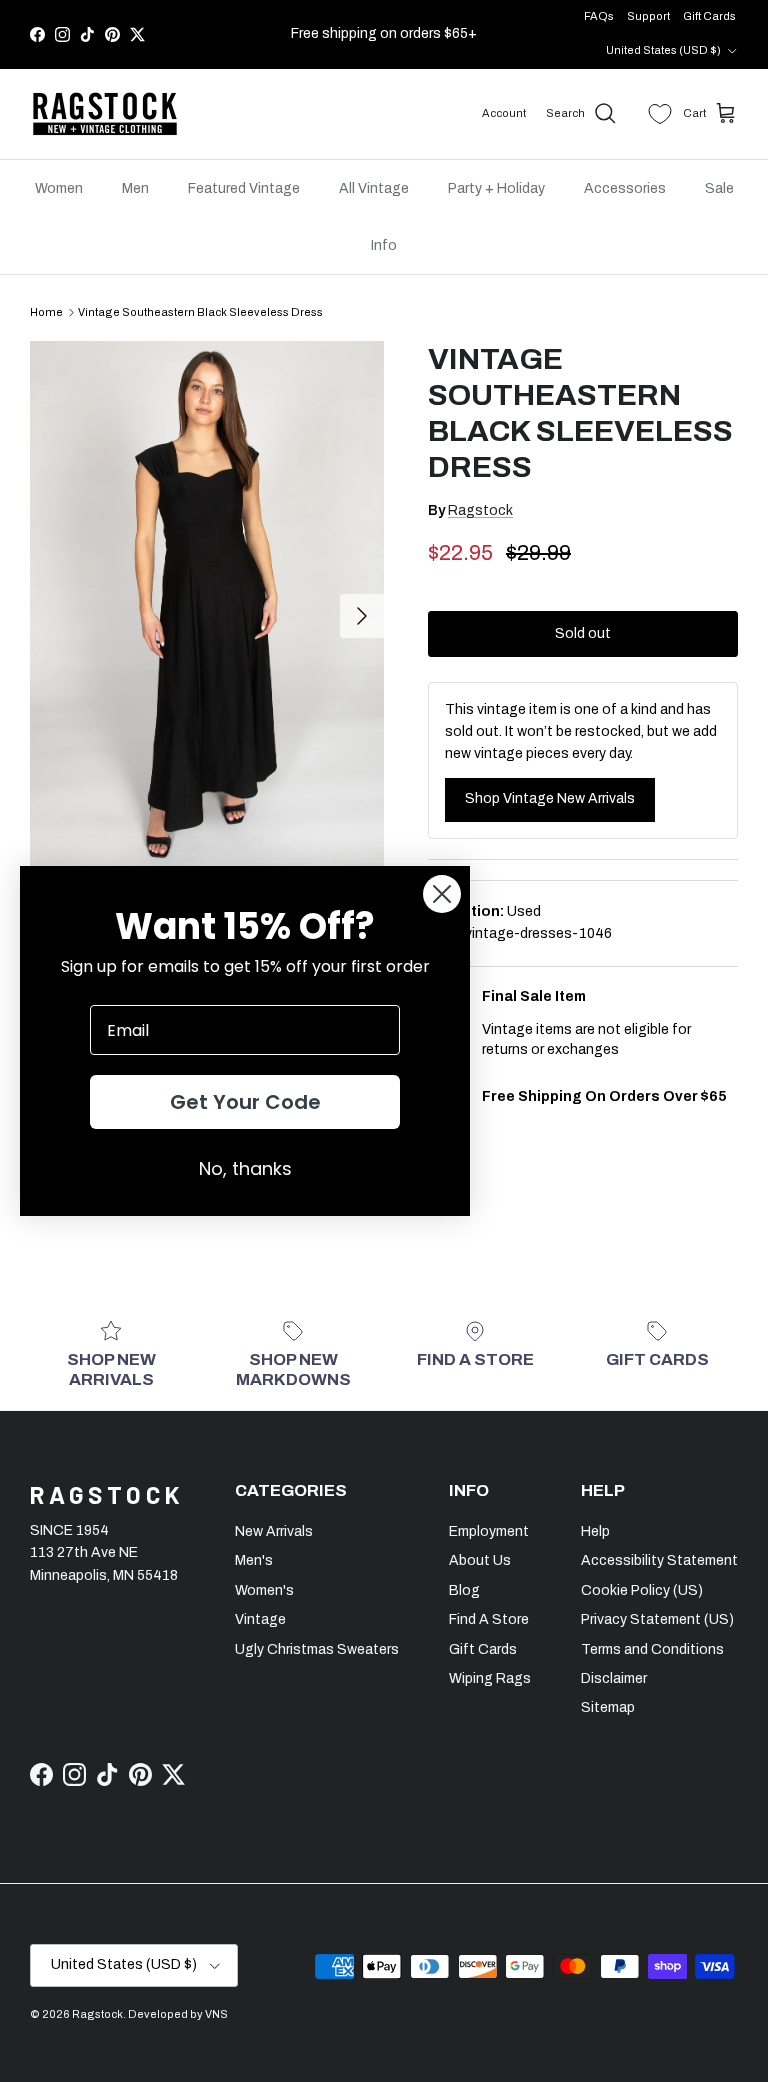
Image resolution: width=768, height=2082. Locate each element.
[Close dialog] (442, 894)
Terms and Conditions (652, 1649)
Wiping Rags (490, 1678)
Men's (254, 1560)
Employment (489, 1531)
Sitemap (608, 1707)
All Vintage (374, 188)
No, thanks (245, 1168)
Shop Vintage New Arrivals (550, 798)
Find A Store (489, 1619)
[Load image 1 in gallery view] (207, 606)
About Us (480, 1560)
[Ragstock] (105, 114)
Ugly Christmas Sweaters (317, 1649)
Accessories (625, 188)
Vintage (260, 1619)
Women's (264, 1590)
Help (595, 1531)
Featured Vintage (244, 188)
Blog (464, 1590)
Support (648, 16)
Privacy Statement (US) (657, 1619)
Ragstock (480, 510)
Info (384, 245)
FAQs (599, 16)
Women (59, 188)
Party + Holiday (496, 188)
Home (46, 312)
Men (135, 188)
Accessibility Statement (659, 1560)
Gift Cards (709, 16)
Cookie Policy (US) (642, 1590)
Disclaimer (614, 1678)
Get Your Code (245, 1102)
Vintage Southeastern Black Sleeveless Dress (200, 312)
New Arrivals (274, 1531)
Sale (719, 188)
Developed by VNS (178, 2014)
